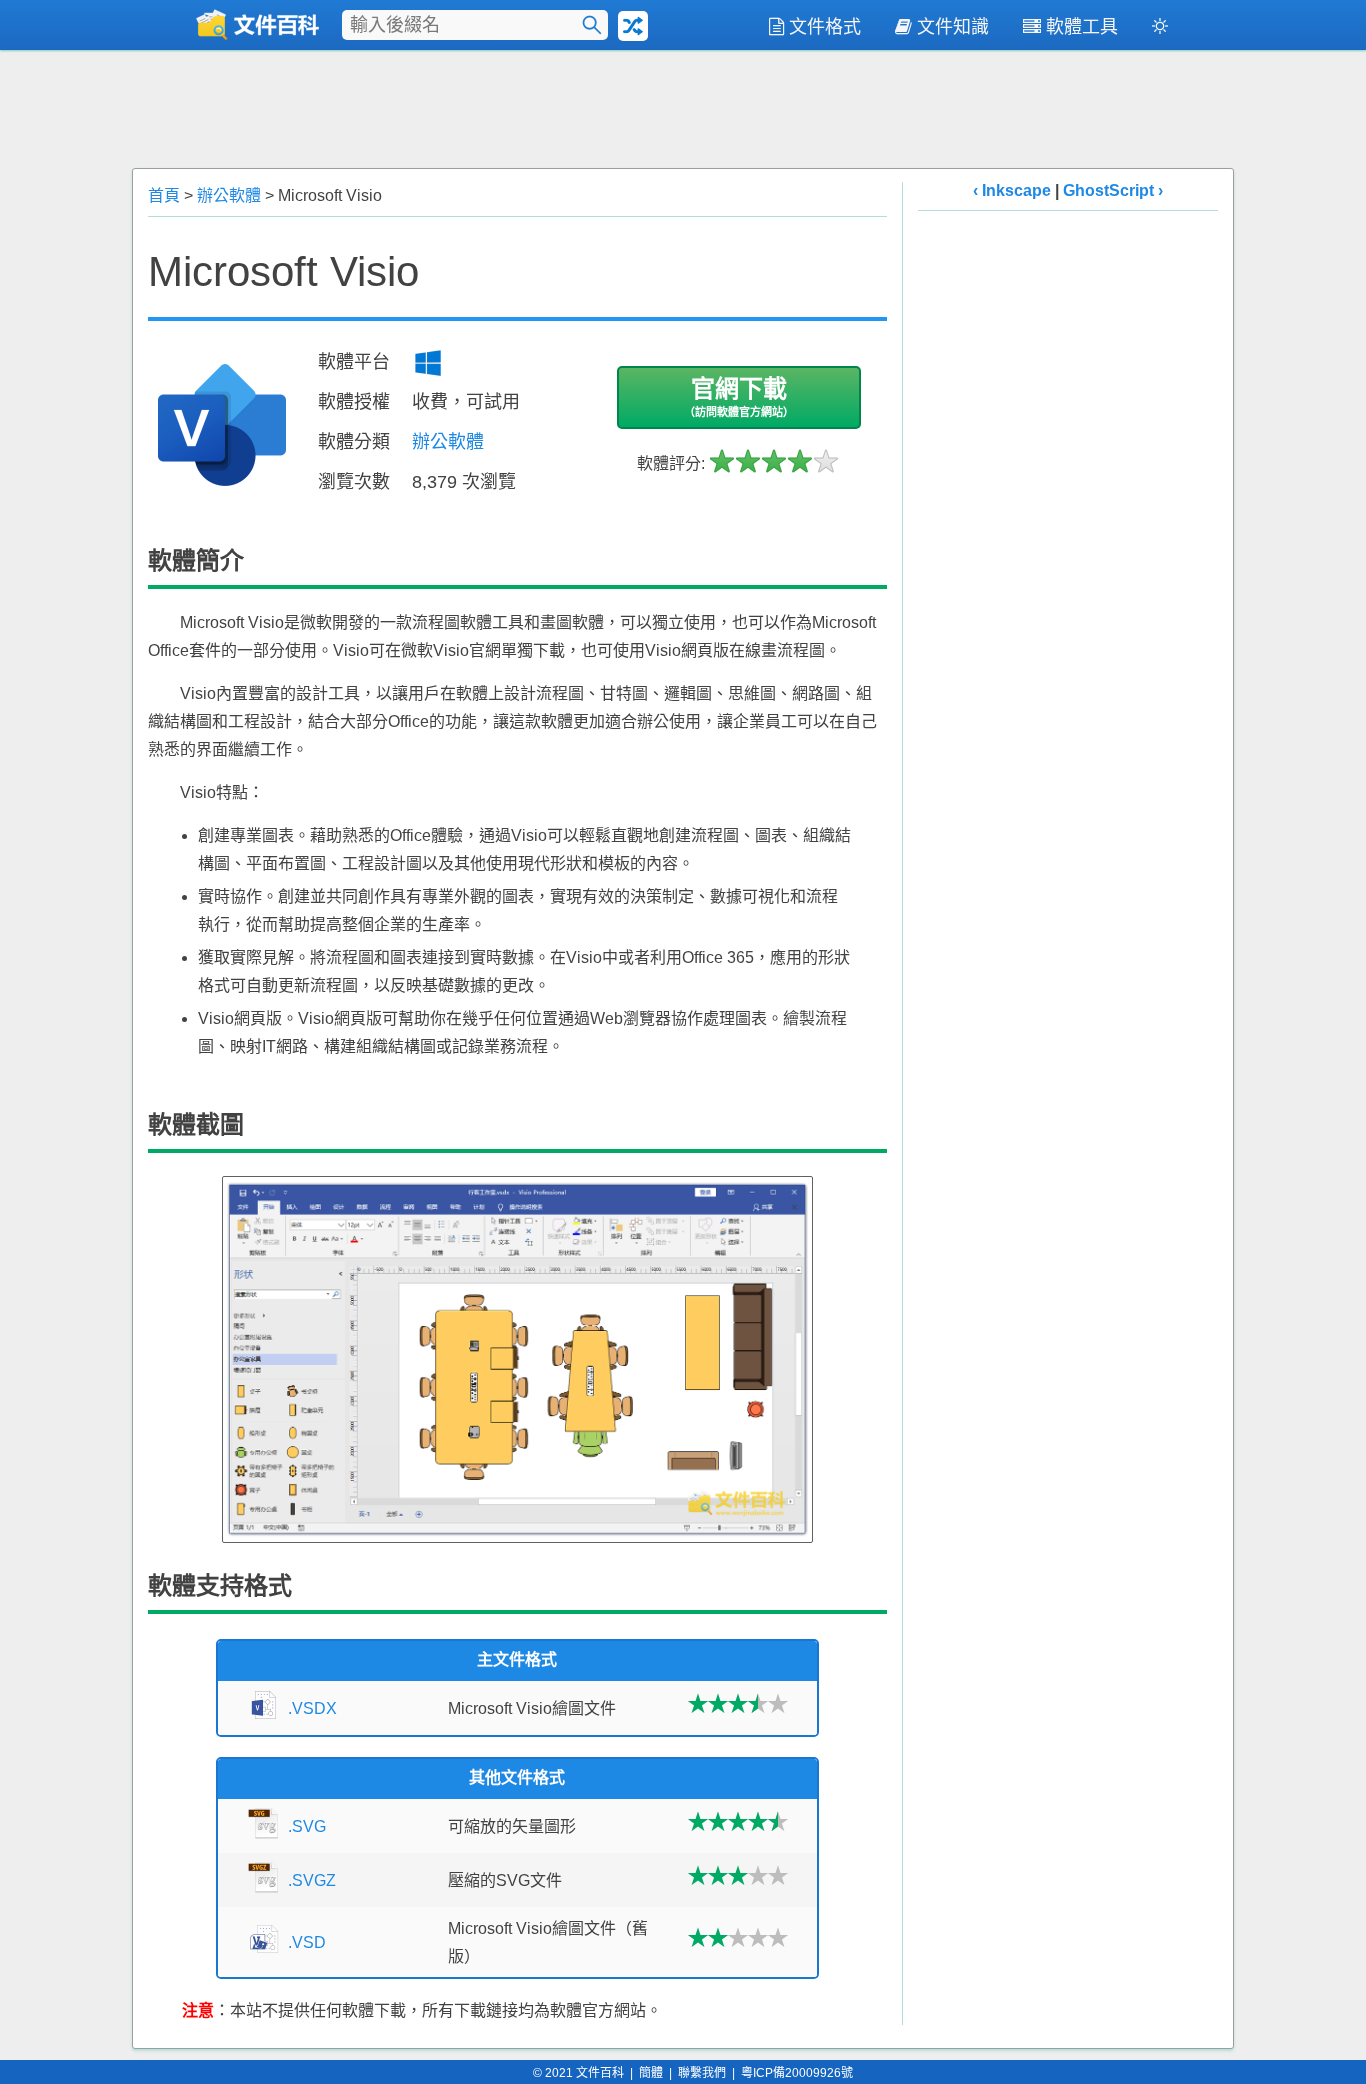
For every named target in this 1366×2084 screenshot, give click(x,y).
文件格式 (825, 27)
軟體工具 (1082, 27)
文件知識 (953, 27)
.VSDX (312, 1708)
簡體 (651, 2073)
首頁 (164, 195)
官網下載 (739, 396)
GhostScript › (1113, 190)
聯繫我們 (702, 2073)
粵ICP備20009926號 (797, 2073)
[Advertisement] (683, 107)
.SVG (307, 1826)
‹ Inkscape (1012, 190)
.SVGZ (312, 1880)
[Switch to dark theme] (1160, 30)
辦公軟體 (229, 195)
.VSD (307, 1942)
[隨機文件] (633, 26)
